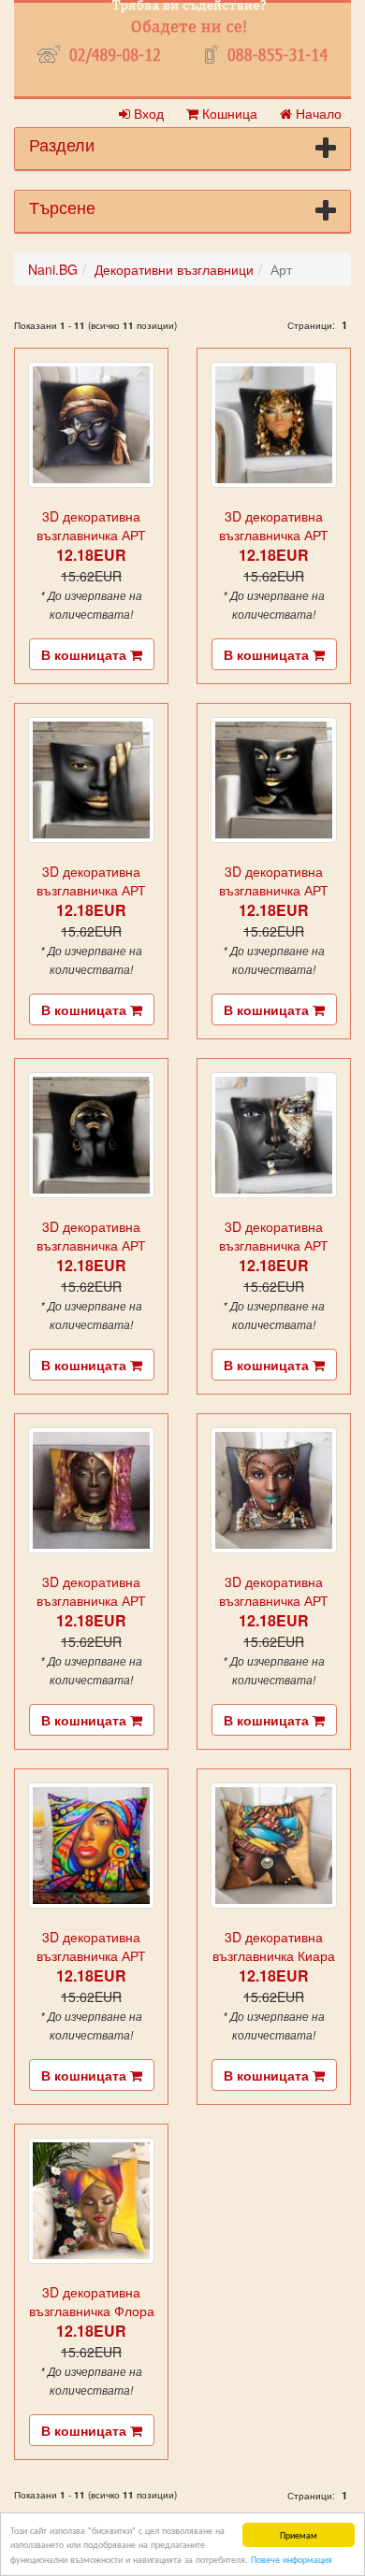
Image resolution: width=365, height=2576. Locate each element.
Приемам (299, 2534)
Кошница (228, 113)
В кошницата (86, 654)
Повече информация (292, 2559)
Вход (147, 113)
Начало (317, 113)
